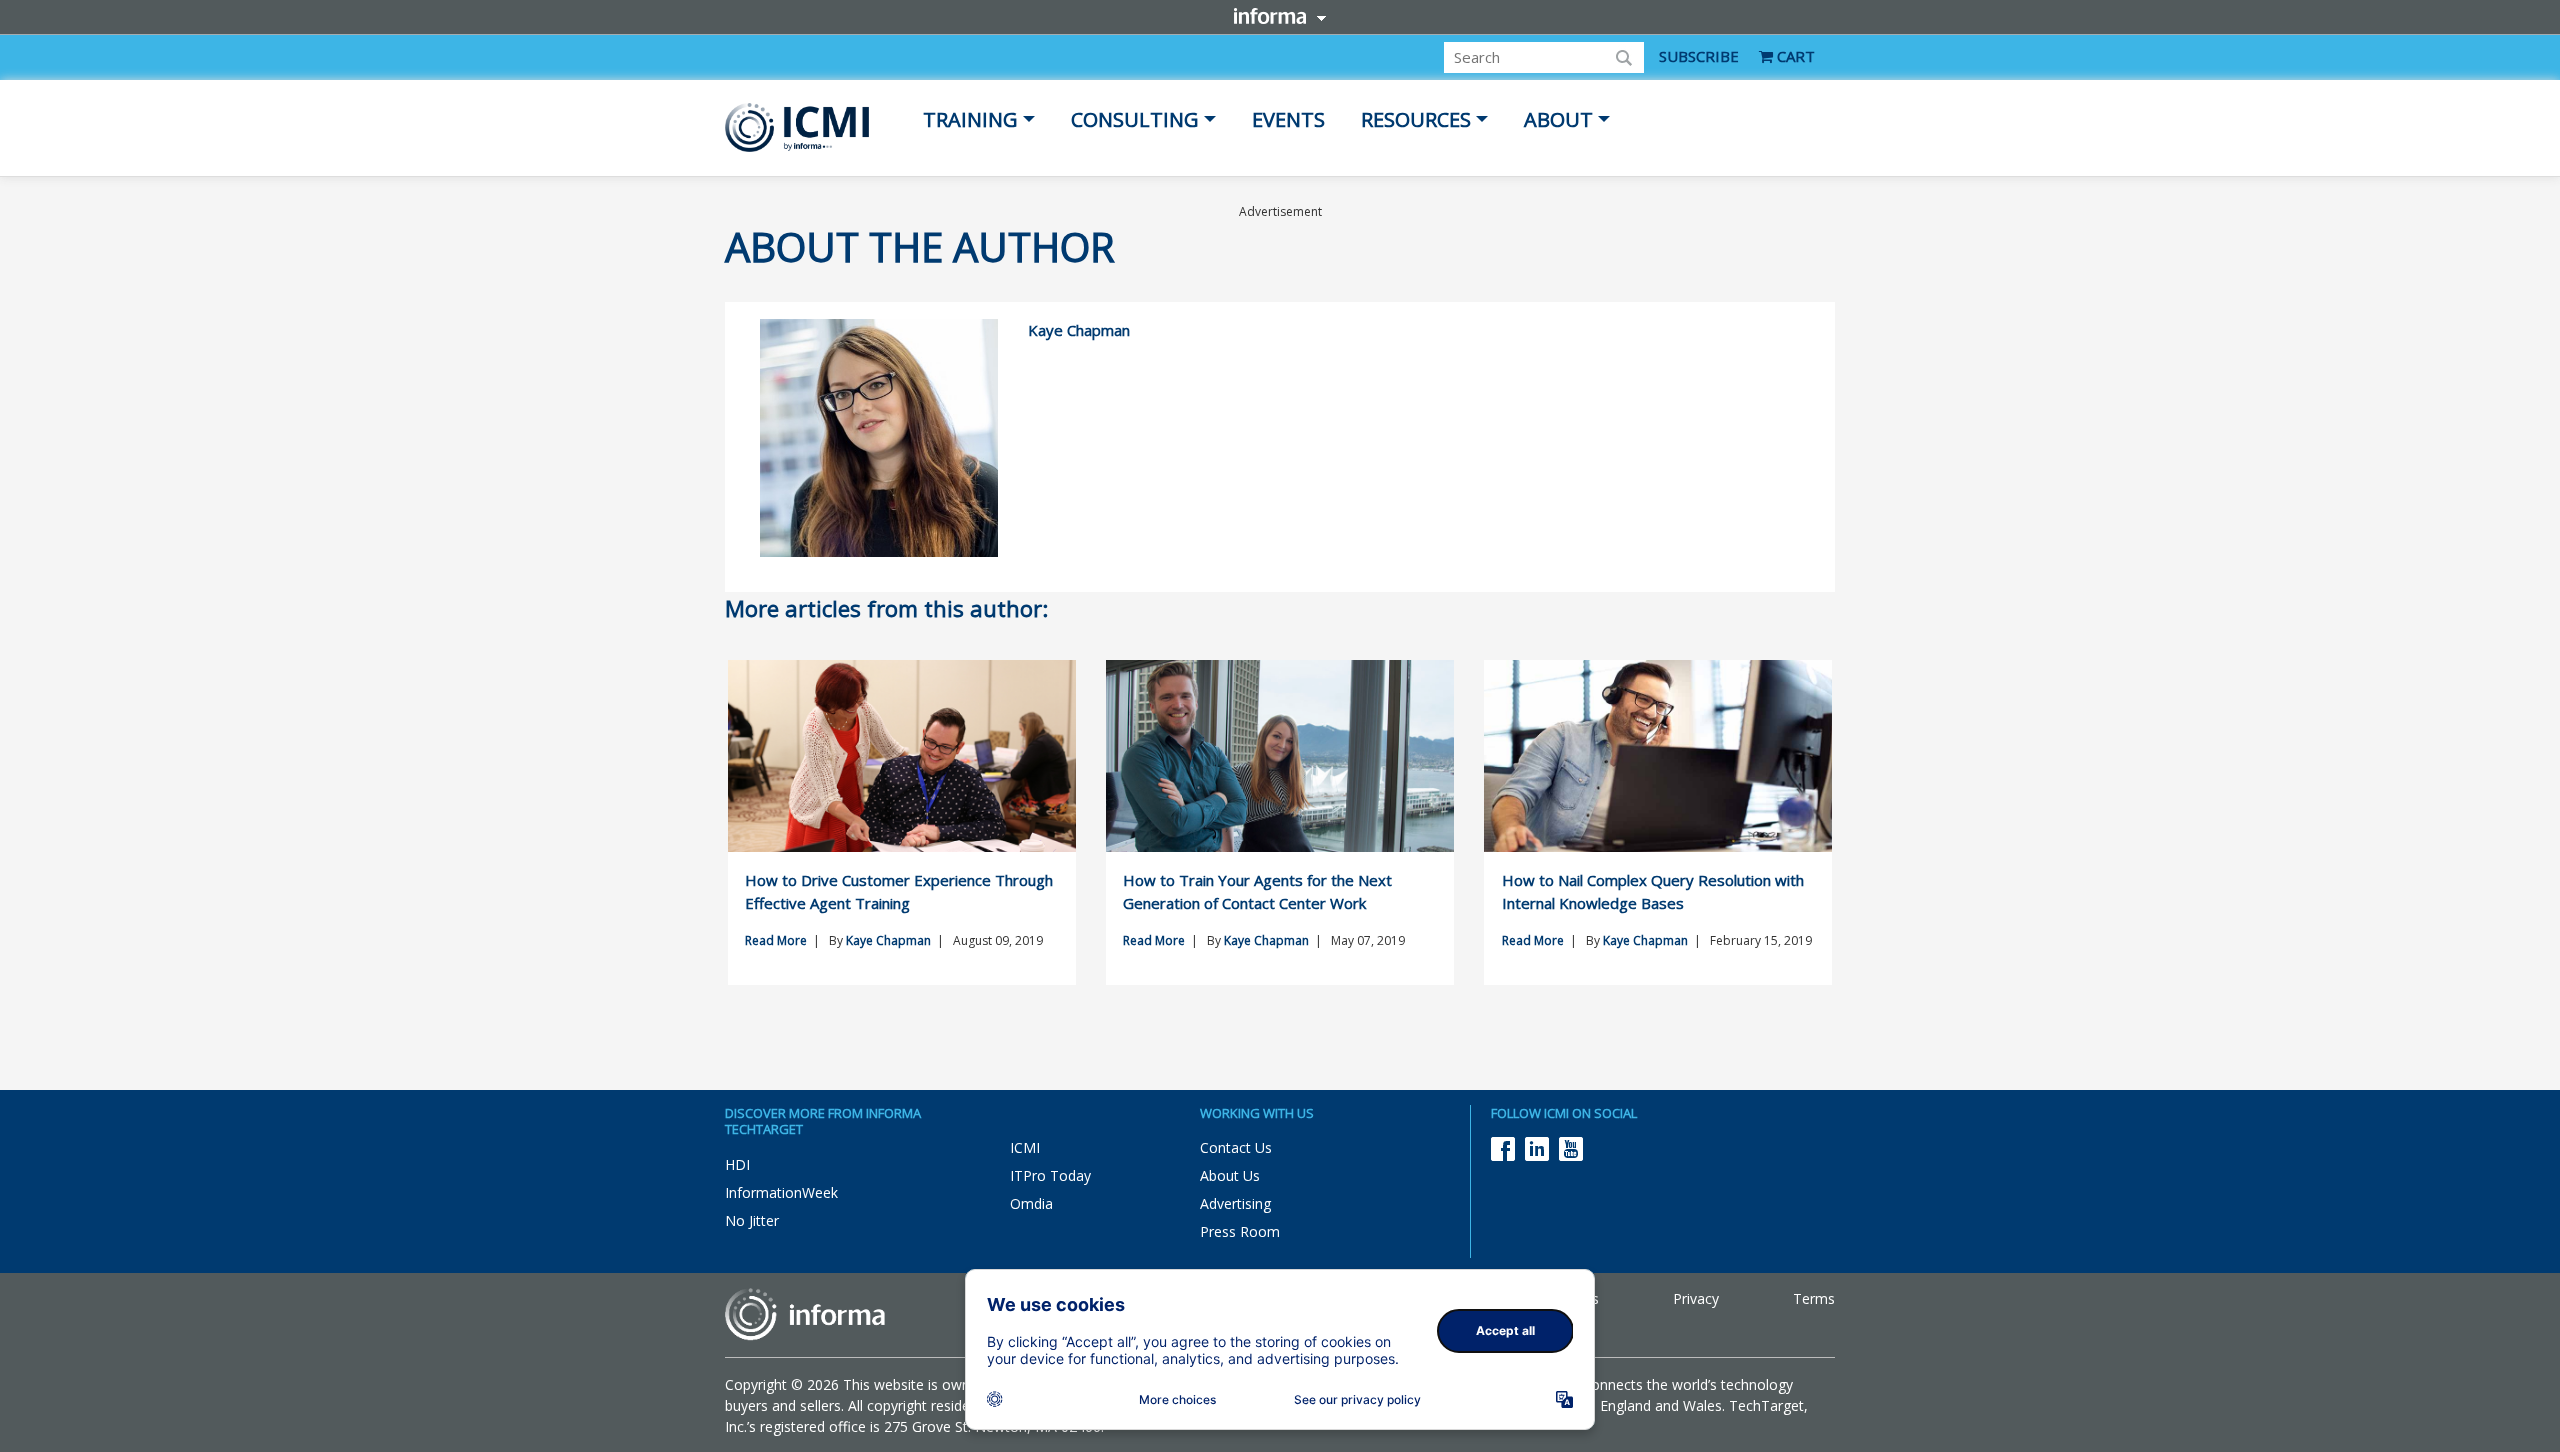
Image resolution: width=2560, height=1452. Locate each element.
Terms (1814, 1298)
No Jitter (752, 1220)
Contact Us (1236, 1147)
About (1558, 119)
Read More (776, 940)
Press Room (1240, 1231)
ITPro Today (1050, 1175)
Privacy (1696, 1298)
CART (1794, 56)
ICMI (1025, 1147)
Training (970, 119)
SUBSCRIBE (1699, 56)
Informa (1280, 16)
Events (1288, 119)
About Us (1230, 1175)
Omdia (1031, 1203)
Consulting (1135, 119)
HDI (737, 1164)
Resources (1416, 119)
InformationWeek (781, 1192)
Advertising (1235, 1203)
